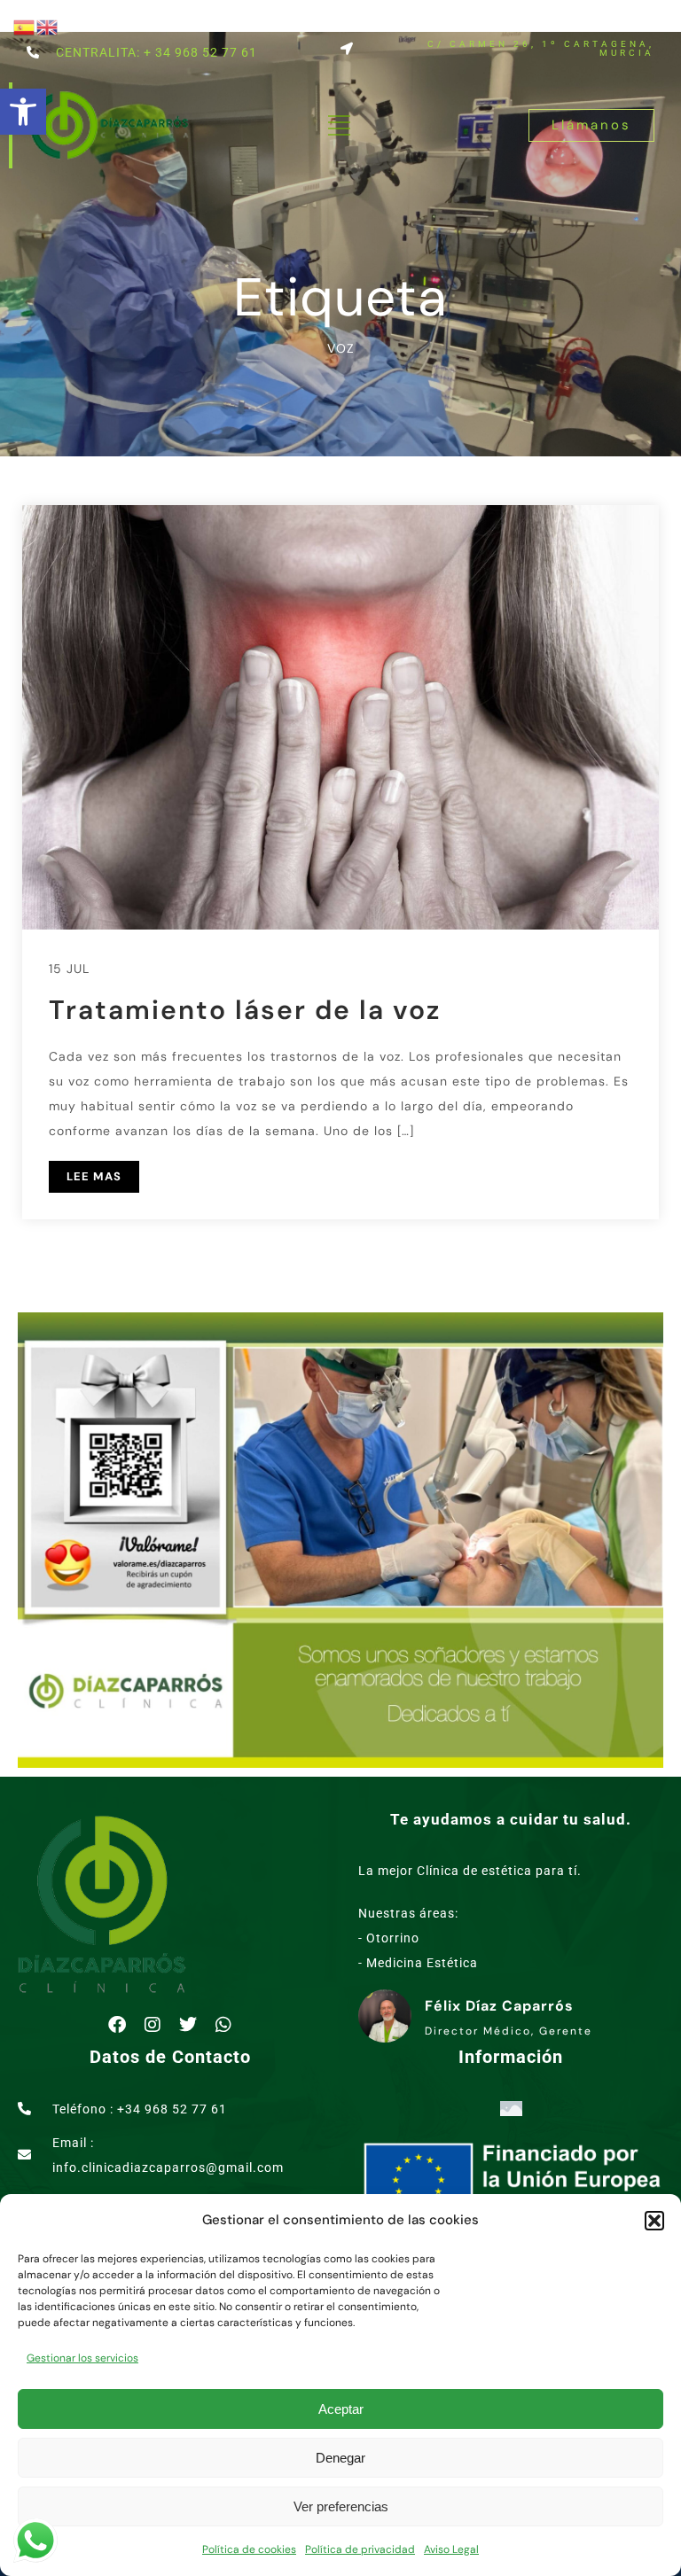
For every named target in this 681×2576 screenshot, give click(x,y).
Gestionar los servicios (82, 2358)
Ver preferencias (341, 2506)
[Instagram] (153, 2025)
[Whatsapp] (223, 2025)
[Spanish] (25, 26)
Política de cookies (249, 2549)
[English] (48, 26)
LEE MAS (94, 1176)
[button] (23, 112)
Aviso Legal (451, 2549)
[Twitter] (188, 2025)
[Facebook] (117, 2025)
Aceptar (341, 2409)
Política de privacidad (360, 2549)
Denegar (340, 2458)
